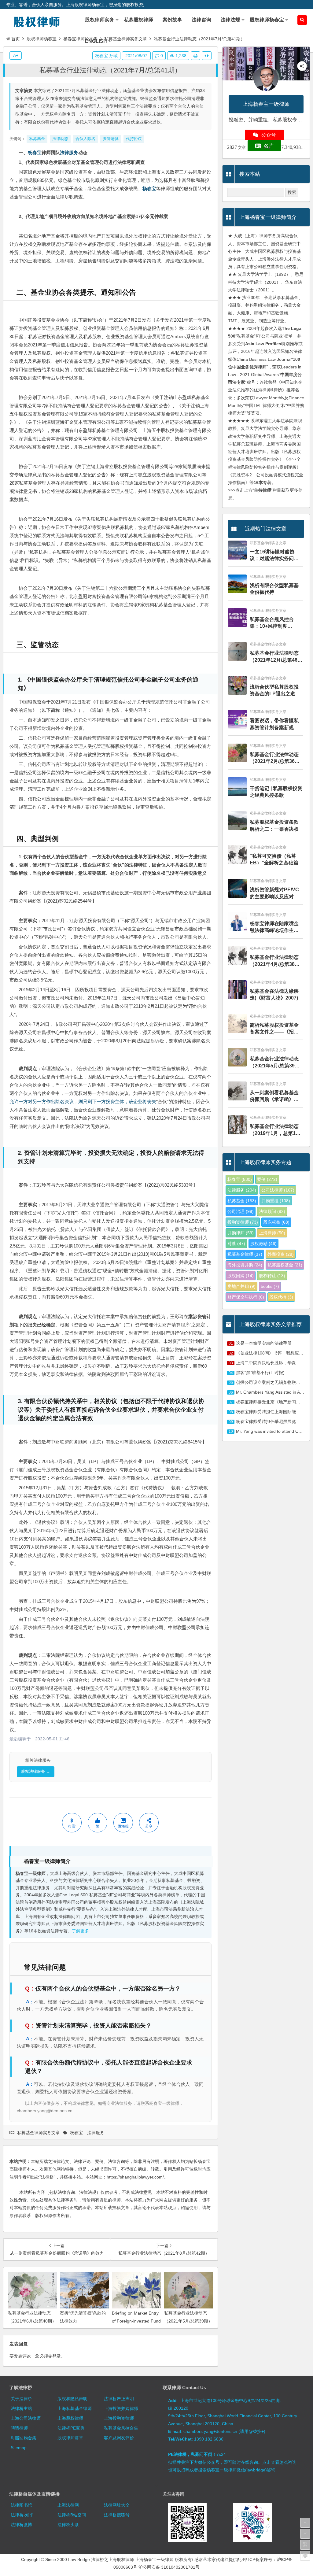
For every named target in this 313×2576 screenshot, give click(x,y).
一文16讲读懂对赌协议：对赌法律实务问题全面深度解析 (274, 556)
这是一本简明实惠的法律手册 (264, 1343)
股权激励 (263, 1244)
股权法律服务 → (36, 1771)
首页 (16, 39)
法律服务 (69, 152)
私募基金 (242, 1201)
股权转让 (272, 1276)
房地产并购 (241, 1286)
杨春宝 (35, 152)
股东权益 (276, 1222)
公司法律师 (278, 1190)
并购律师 (241, 1233)
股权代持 (281, 1297)
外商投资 (281, 1254)
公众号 (269, 135)
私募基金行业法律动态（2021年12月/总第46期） (274, 657)
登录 (57, 2356)
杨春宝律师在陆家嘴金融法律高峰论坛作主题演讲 (274, 928)
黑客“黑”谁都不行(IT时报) (260, 1373)
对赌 (236, 1244)
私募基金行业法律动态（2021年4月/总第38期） (274, 961)
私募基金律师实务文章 (126, 39)
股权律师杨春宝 (42, 39)
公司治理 (241, 1211)
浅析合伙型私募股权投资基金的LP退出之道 (274, 690)
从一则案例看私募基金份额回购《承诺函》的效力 (274, 1097)
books (270, 1286)
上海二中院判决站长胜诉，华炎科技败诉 (274, 1363)
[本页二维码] (305, 2556)
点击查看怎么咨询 (279, 2462)
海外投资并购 (245, 1265)
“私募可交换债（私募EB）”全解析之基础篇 (274, 859)
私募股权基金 (285, 1265)
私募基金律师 (245, 1254)
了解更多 (80, 1931)
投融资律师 (243, 1222)
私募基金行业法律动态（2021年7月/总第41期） (110, 70)
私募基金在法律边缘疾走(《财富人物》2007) (274, 994)
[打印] (195, 56)
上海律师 (272, 1233)
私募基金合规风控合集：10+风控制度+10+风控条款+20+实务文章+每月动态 (275, 623)
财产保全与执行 (246, 1297)
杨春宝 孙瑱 (106, 56)
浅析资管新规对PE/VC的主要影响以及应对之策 (274, 894)
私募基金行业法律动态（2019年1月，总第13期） (274, 1130)
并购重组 (276, 1201)
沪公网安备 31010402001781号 (169, 2567)
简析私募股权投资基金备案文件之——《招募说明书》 (274, 1029)
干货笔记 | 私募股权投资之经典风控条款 (276, 792)
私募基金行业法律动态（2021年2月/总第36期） (274, 758)
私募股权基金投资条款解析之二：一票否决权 (274, 825)
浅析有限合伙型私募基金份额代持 (274, 589)
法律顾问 (272, 1211)
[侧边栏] (207, 56)
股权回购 (241, 1276)
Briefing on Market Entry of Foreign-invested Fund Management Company (136, 2321)
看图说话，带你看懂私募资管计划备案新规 (274, 724)
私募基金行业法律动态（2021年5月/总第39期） (274, 1063)
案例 (267, 1179)
